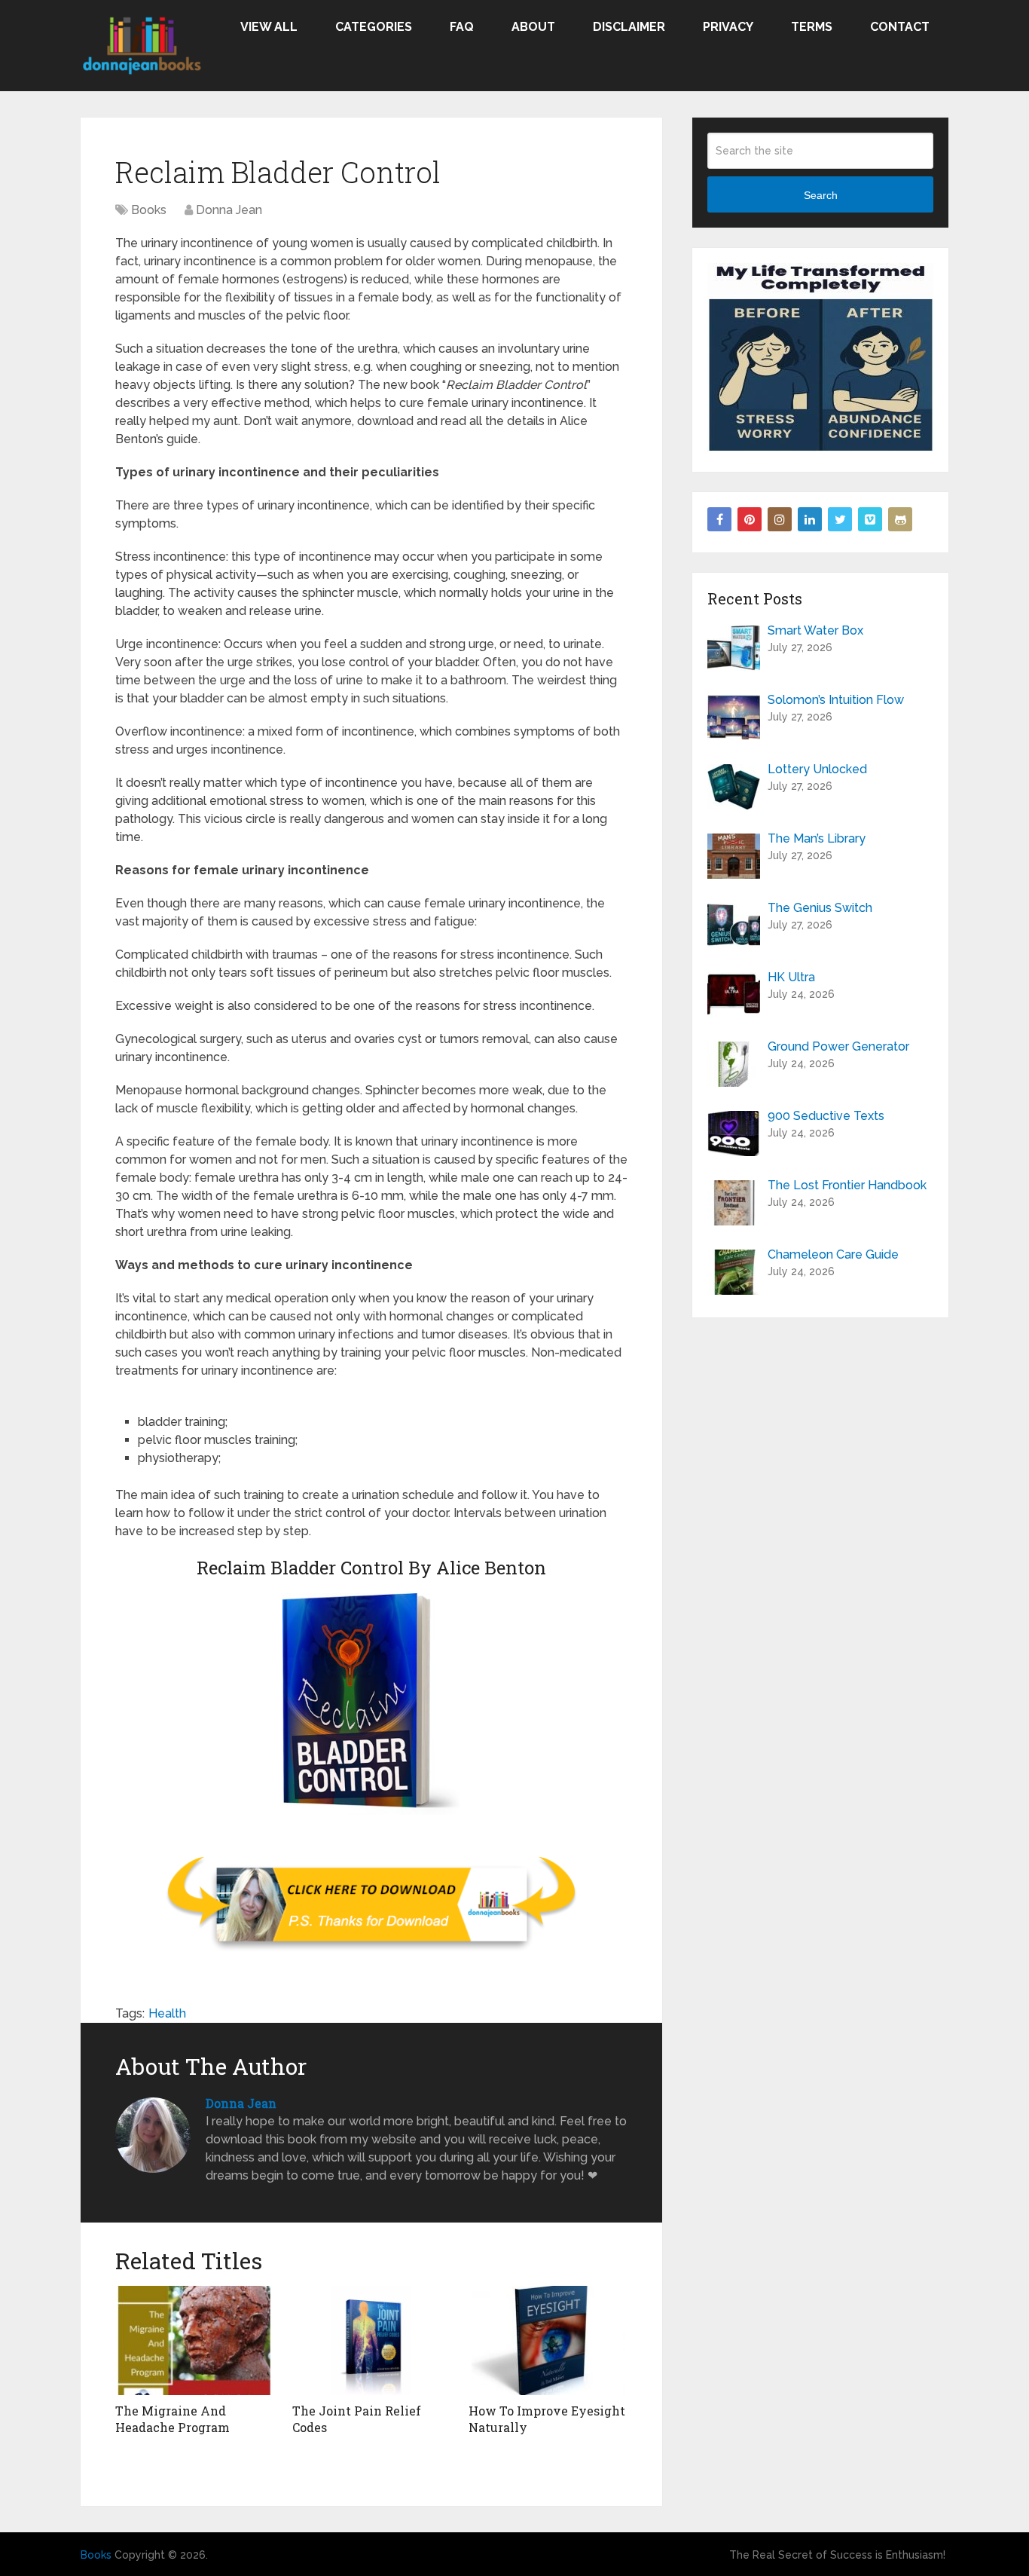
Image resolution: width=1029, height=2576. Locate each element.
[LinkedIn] (810, 519)
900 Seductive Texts (826, 1116)
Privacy (728, 27)
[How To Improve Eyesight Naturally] (548, 2340)
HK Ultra (791, 977)
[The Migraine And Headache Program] (195, 2340)
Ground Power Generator (838, 1046)
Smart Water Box (815, 630)
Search (821, 195)
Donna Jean (229, 210)
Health (167, 2013)
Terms (812, 27)
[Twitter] (840, 519)
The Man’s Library (817, 838)
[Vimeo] (870, 519)
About (533, 27)
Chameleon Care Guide (833, 1254)
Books (149, 210)
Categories (374, 27)
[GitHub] (900, 519)
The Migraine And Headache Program (173, 2419)
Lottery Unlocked (817, 769)
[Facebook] (719, 519)
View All (269, 27)
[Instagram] (780, 519)
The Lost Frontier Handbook (847, 1185)
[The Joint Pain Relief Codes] (372, 2340)
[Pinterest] (750, 519)
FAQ (462, 27)
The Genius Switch (820, 908)
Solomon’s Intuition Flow (836, 700)
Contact (900, 27)
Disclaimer (629, 27)
